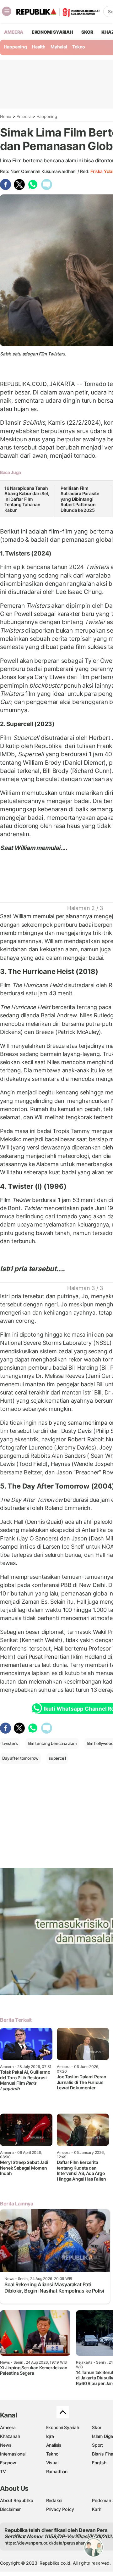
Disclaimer (10, 2509)
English (99, 2463)
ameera (14, 32)
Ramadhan (57, 2471)
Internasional (13, 2454)
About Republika (17, 2500)
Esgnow (8, 2463)
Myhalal (59, 47)
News (6, 2445)
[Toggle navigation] (7, 11)
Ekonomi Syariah (52, 32)
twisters (10, 1743)
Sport (97, 2445)
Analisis (54, 2445)
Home (6, 116)
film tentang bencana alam (52, 1743)
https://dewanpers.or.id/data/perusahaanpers (51, 2543)
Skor (97, 2427)
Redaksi (54, 2500)
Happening (16, 47)
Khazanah (10, 2436)
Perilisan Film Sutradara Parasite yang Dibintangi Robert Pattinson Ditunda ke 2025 (80, 499)
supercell (57, 1758)
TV (3, 2471)
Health (39, 47)
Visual (52, 2463)
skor (87, 32)
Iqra (50, 2436)
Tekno (79, 47)
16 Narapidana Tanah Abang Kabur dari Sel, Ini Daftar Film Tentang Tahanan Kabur (27, 499)
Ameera (24, 116)
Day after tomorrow (20, 1758)
